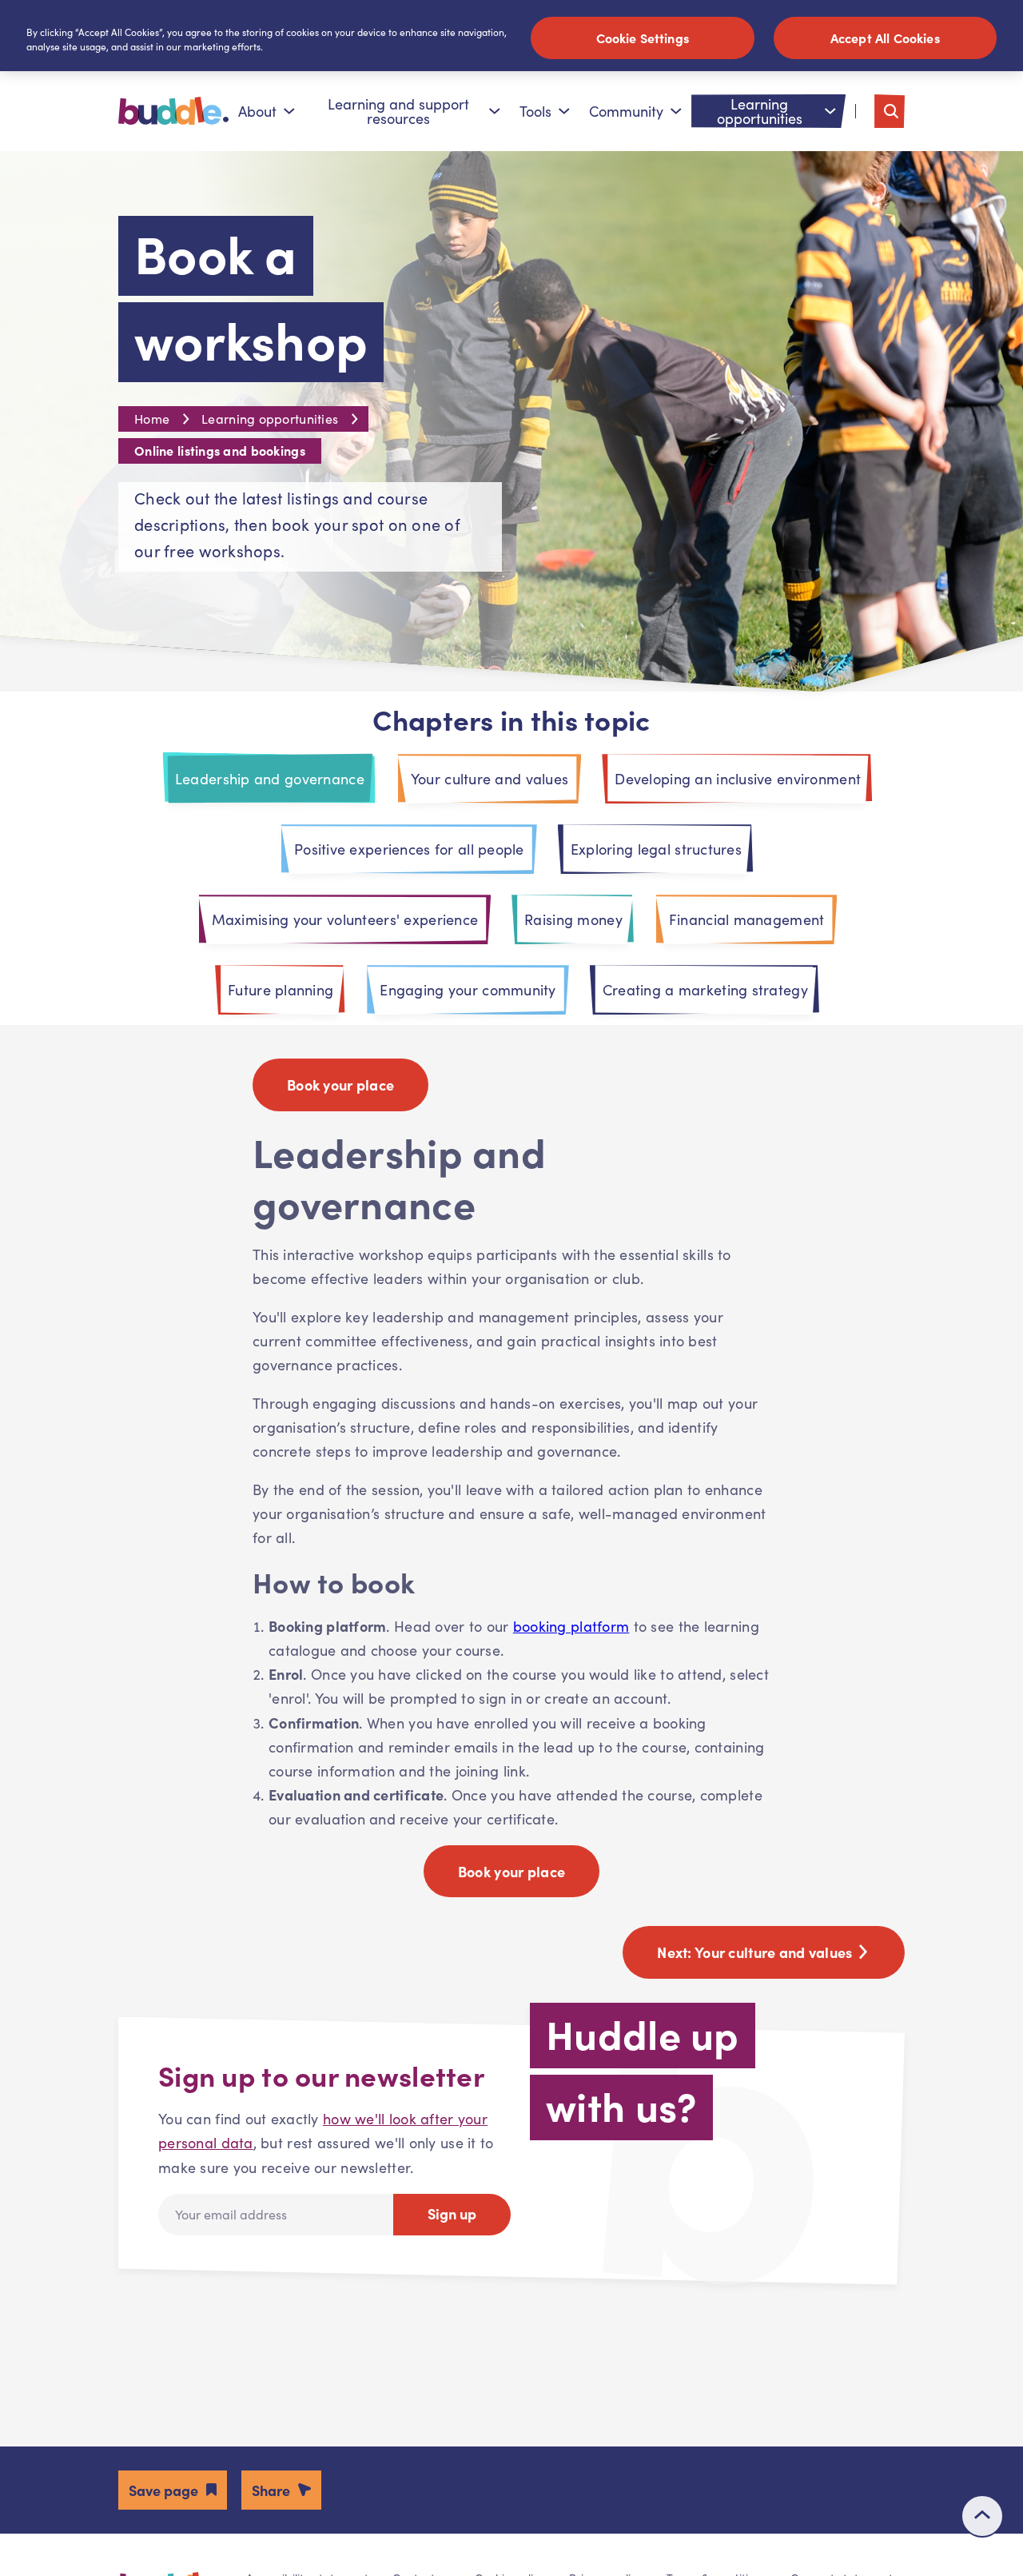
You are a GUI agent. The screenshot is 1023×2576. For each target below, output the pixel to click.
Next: (756, 1952)
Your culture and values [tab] (490, 779)
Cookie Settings (643, 38)
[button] (173, 2490)
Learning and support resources (398, 111)
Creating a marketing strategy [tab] (705, 990)
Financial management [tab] (747, 919)
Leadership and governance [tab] (270, 779)
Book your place (340, 1085)
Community (626, 111)
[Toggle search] (890, 111)
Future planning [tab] (281, 990)
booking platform (571, 1626)
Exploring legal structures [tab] (656, 849)
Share (271, 2490)
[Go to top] (982, 2516)
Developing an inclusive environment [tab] (738, 779)
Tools (535, 111)
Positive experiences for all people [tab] (409, 849)
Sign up (452, 2213)
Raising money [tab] (573, 919)
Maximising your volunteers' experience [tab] (345, 919)
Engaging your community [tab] (468, 990)
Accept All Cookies (885, 38)
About (257, 111)
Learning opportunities (760, 111)
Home (152, 419)
